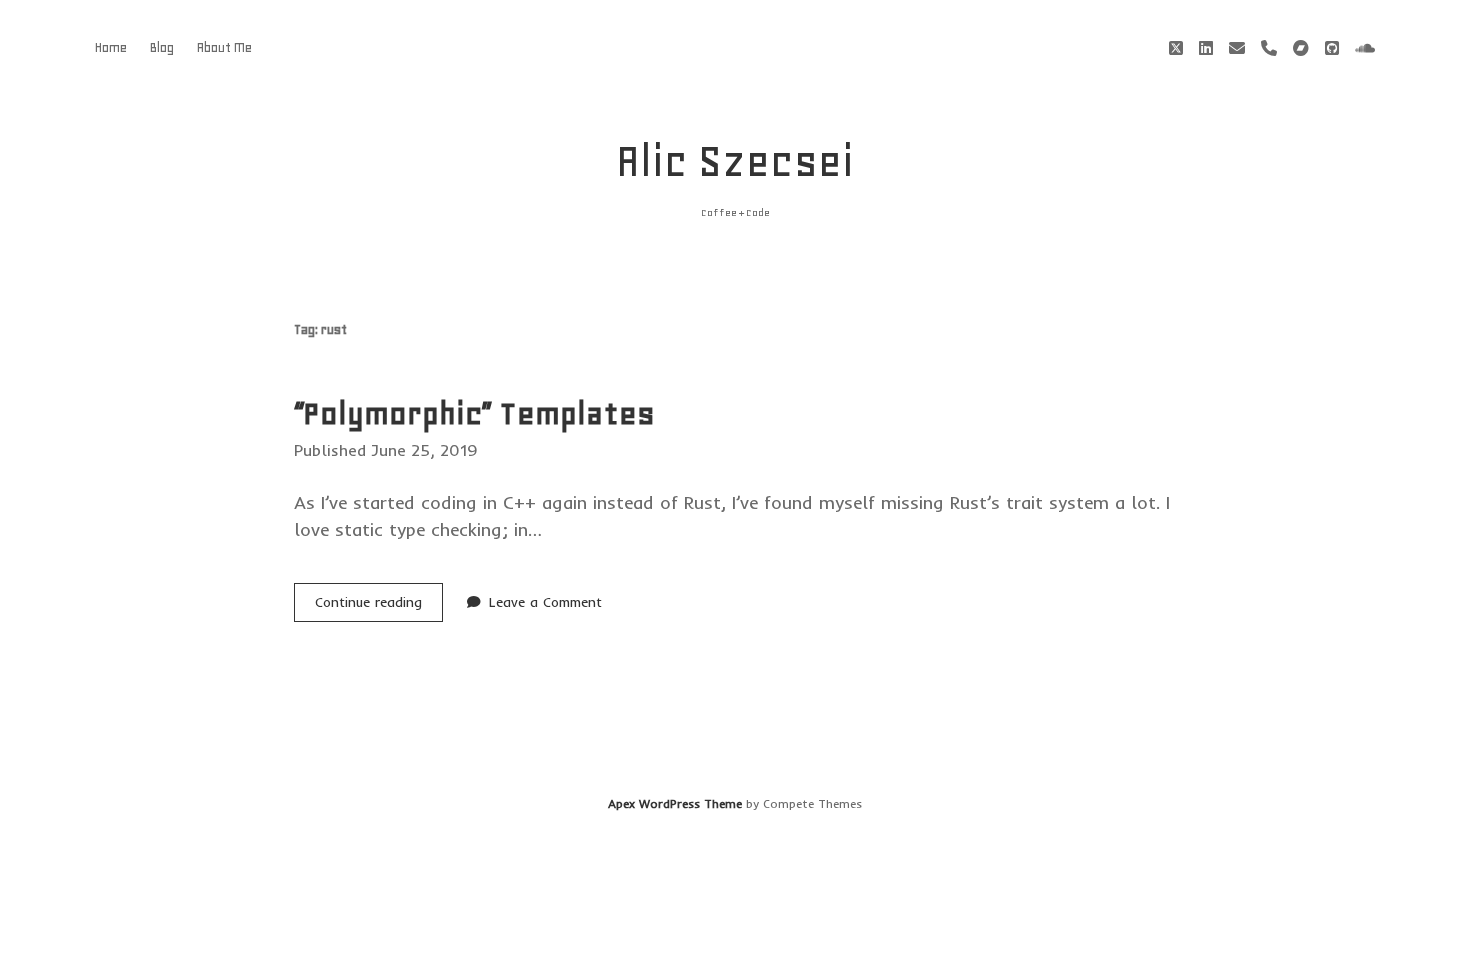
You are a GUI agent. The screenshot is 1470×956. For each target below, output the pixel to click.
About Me (224, 47)
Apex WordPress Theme (675, 803)
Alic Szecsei (735, 161)
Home (111, 47)
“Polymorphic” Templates (474, 413)
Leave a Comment (545, 602)
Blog (162, 47)
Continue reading (379, 607)
